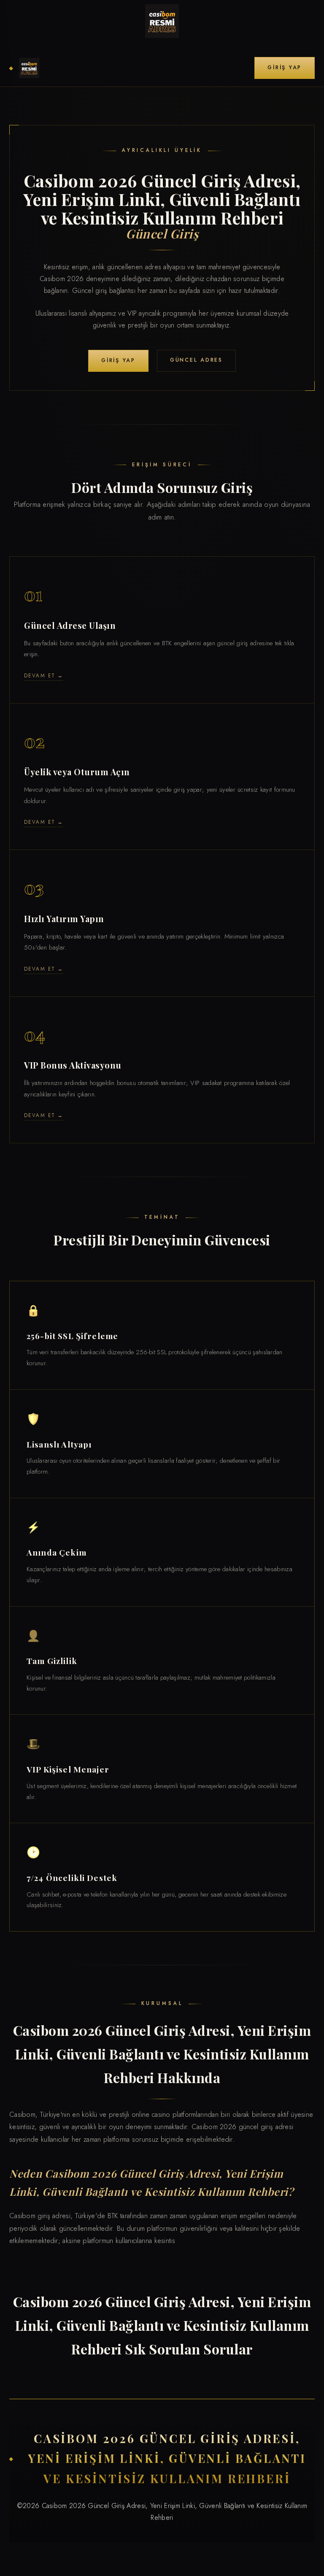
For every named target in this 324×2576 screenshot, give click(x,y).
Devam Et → (44, 675)
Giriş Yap (285, 68)
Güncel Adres (196, 360)
